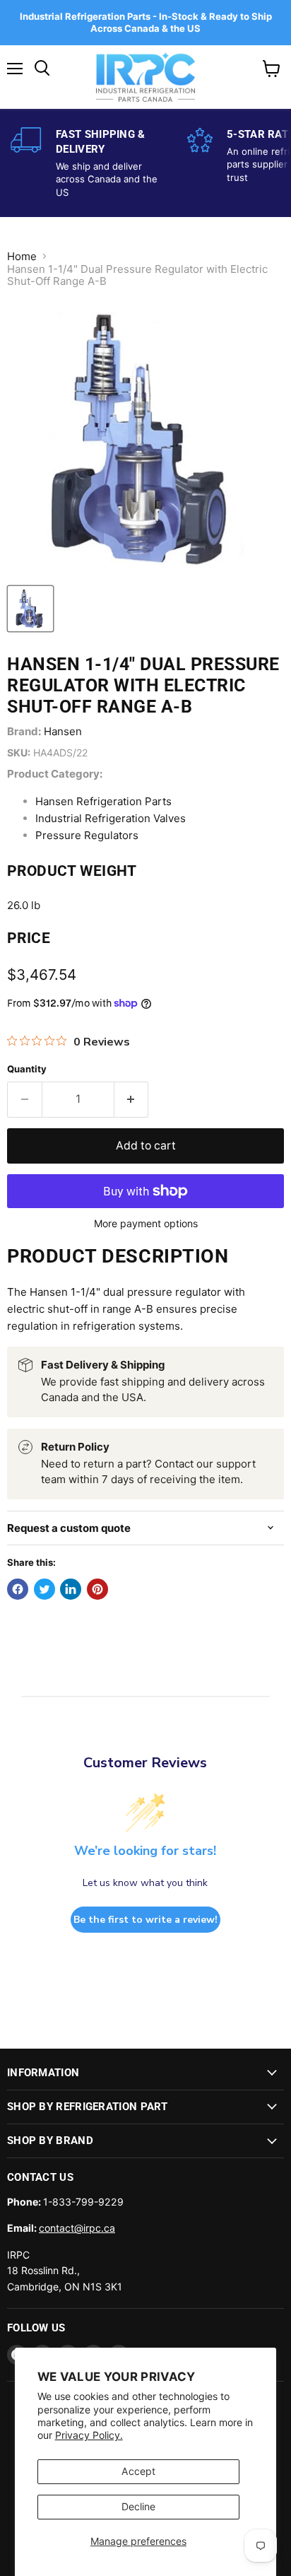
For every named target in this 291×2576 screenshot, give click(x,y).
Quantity (27, 1069)
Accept (138, 2471)
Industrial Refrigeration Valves (111, 818)
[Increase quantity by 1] (132, 1099)
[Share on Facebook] (18, 1589)
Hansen (63, 731)
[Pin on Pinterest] (97, 1589)
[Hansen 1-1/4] (30, 609)
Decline (138, 2506)
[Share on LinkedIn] (71, 1589)
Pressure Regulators (87, 835)
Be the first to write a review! (145, 1920)
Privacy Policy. (89, 2435)
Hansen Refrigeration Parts (103, 801)
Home (22, 256)
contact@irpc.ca (77, 2228)
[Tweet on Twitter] (44, 1589)
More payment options (146, 1224)
